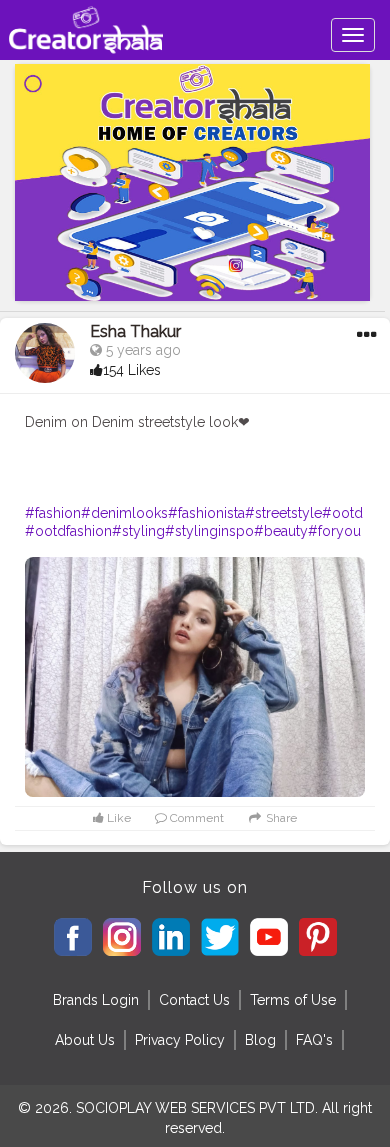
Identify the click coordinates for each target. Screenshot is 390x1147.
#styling (138, 531)
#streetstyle (283, 513)
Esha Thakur (135, 331)
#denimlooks (124, 513)
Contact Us (194, 1000)
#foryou (334, 531)
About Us (85, 1040)
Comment (195, 818)
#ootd (342, 513)
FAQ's (314, 1040)
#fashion (53, 513)
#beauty (281, 531)
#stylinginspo (209, 531)
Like (117, 818)
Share (280, 818)
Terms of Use (293, 1000)
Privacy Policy (180, 1040)
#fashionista (206, 513)
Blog (260, 1040)
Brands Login (96, 1000)
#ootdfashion (68, 531)
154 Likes (132, 370)
